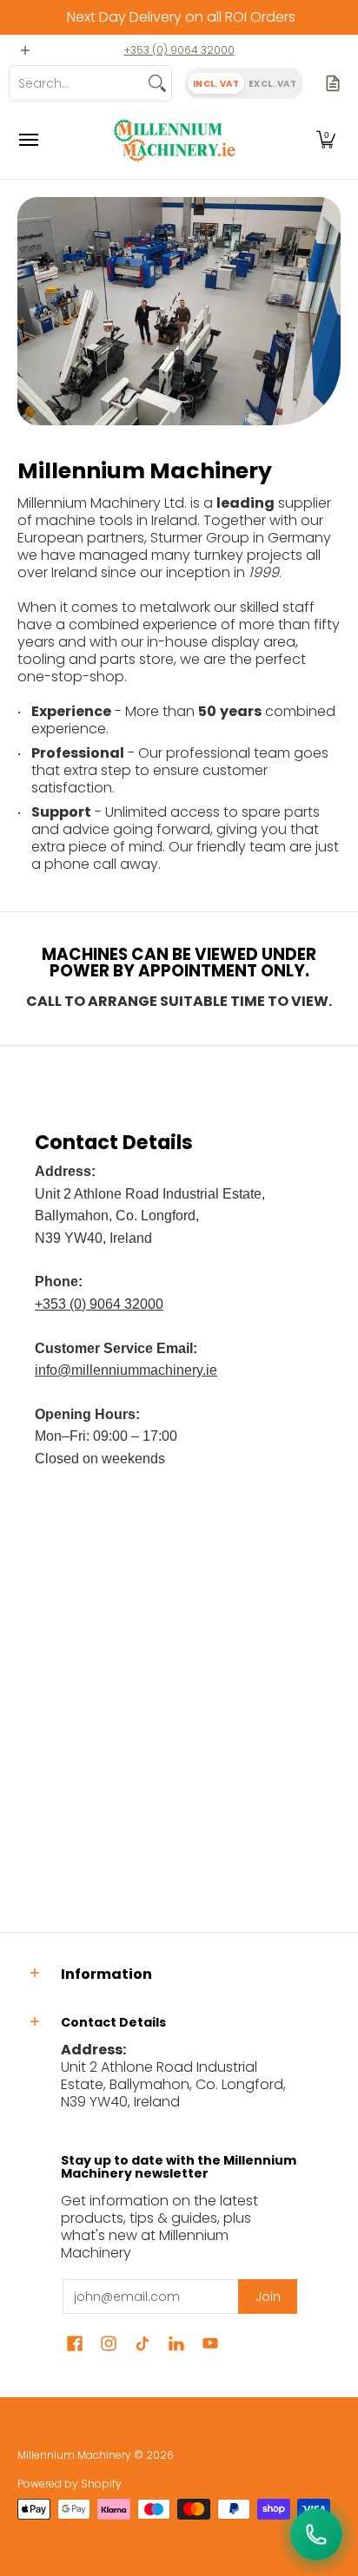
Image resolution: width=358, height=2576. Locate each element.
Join (268, 2297)
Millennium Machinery (74, 2455)
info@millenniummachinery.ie (126, 1370)
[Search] (157, 83)
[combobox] (76, 83)
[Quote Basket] (333, 83)
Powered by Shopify (70, 2484)
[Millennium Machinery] (175, 140)
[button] (326, 140)
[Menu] (28, 140)
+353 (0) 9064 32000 (179, 50)
